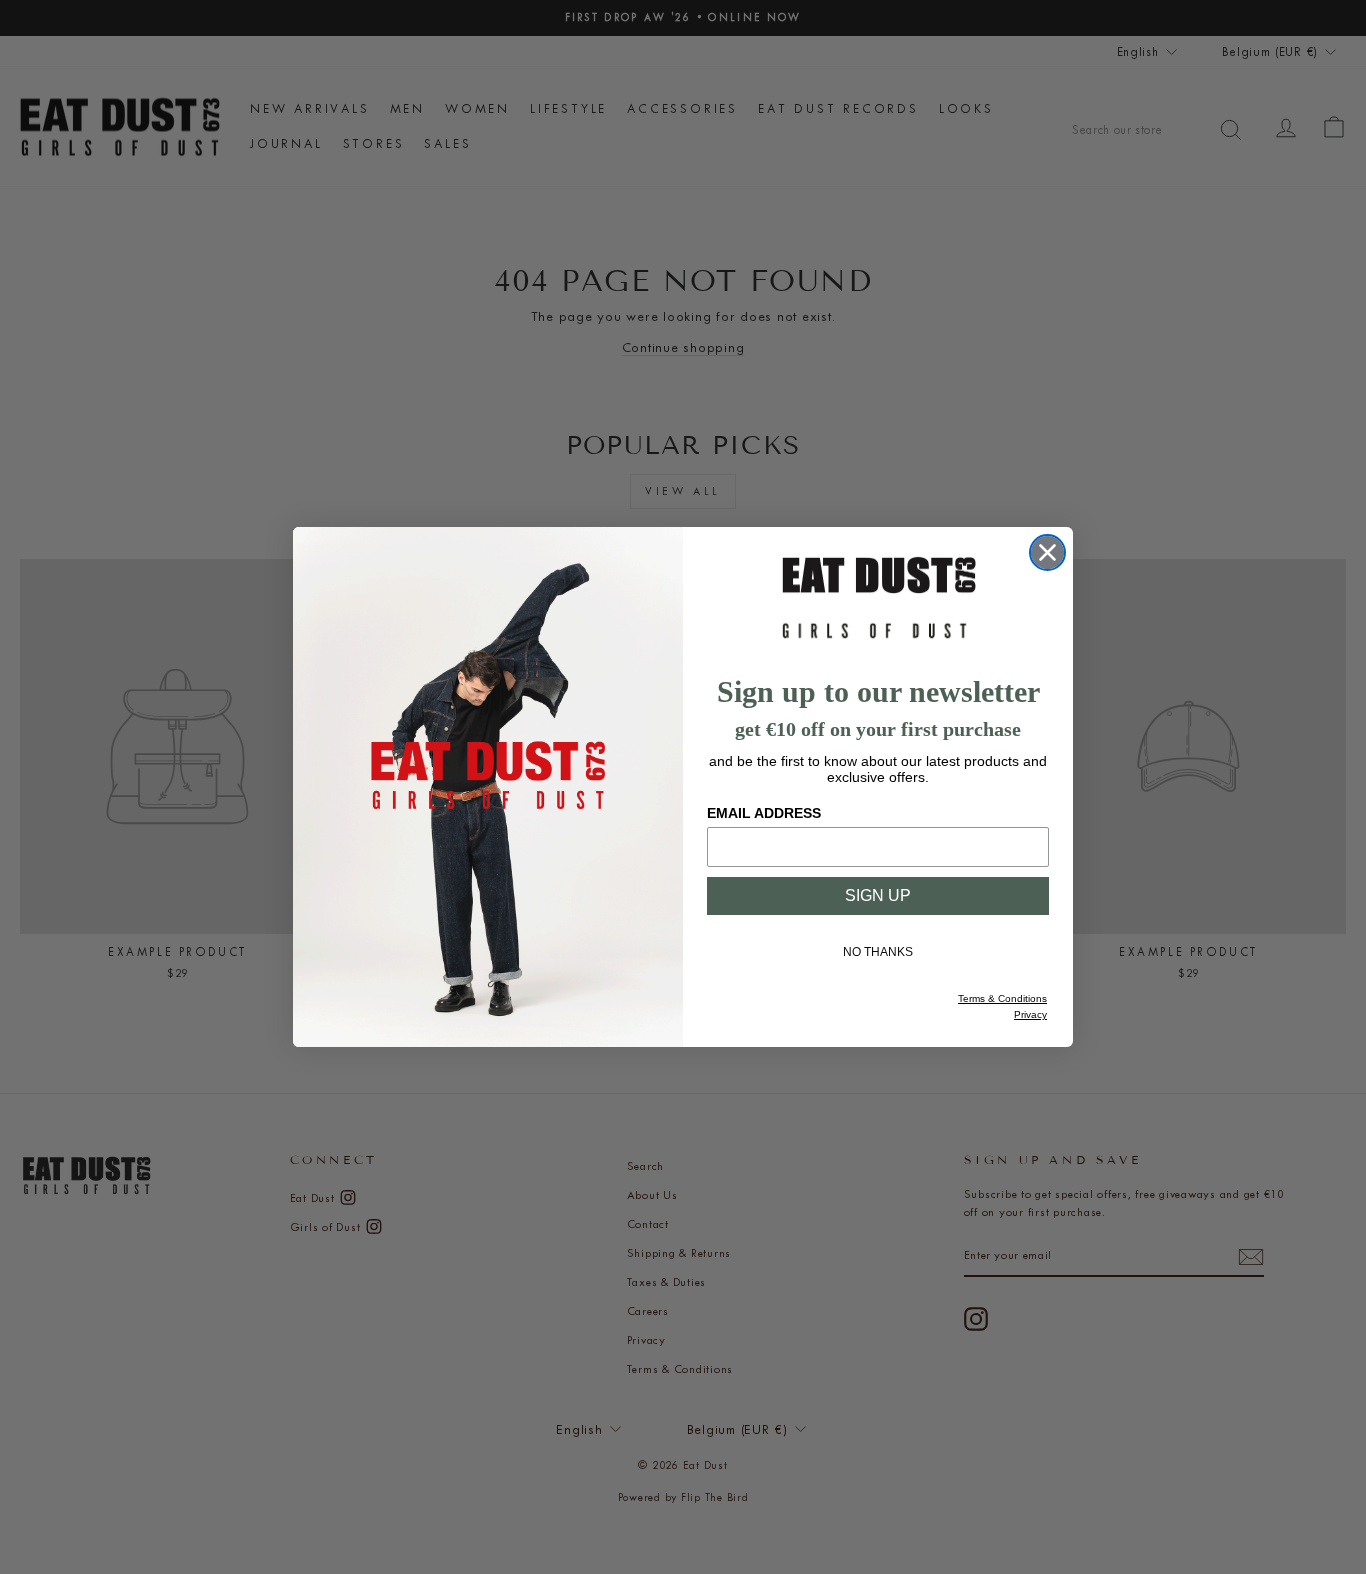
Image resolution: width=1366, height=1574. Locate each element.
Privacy (1030, 1014)
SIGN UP (878, 895)
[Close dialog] (1047, 552)
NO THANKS (878, 952)
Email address (764, 813)
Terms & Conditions (1002, 998)
